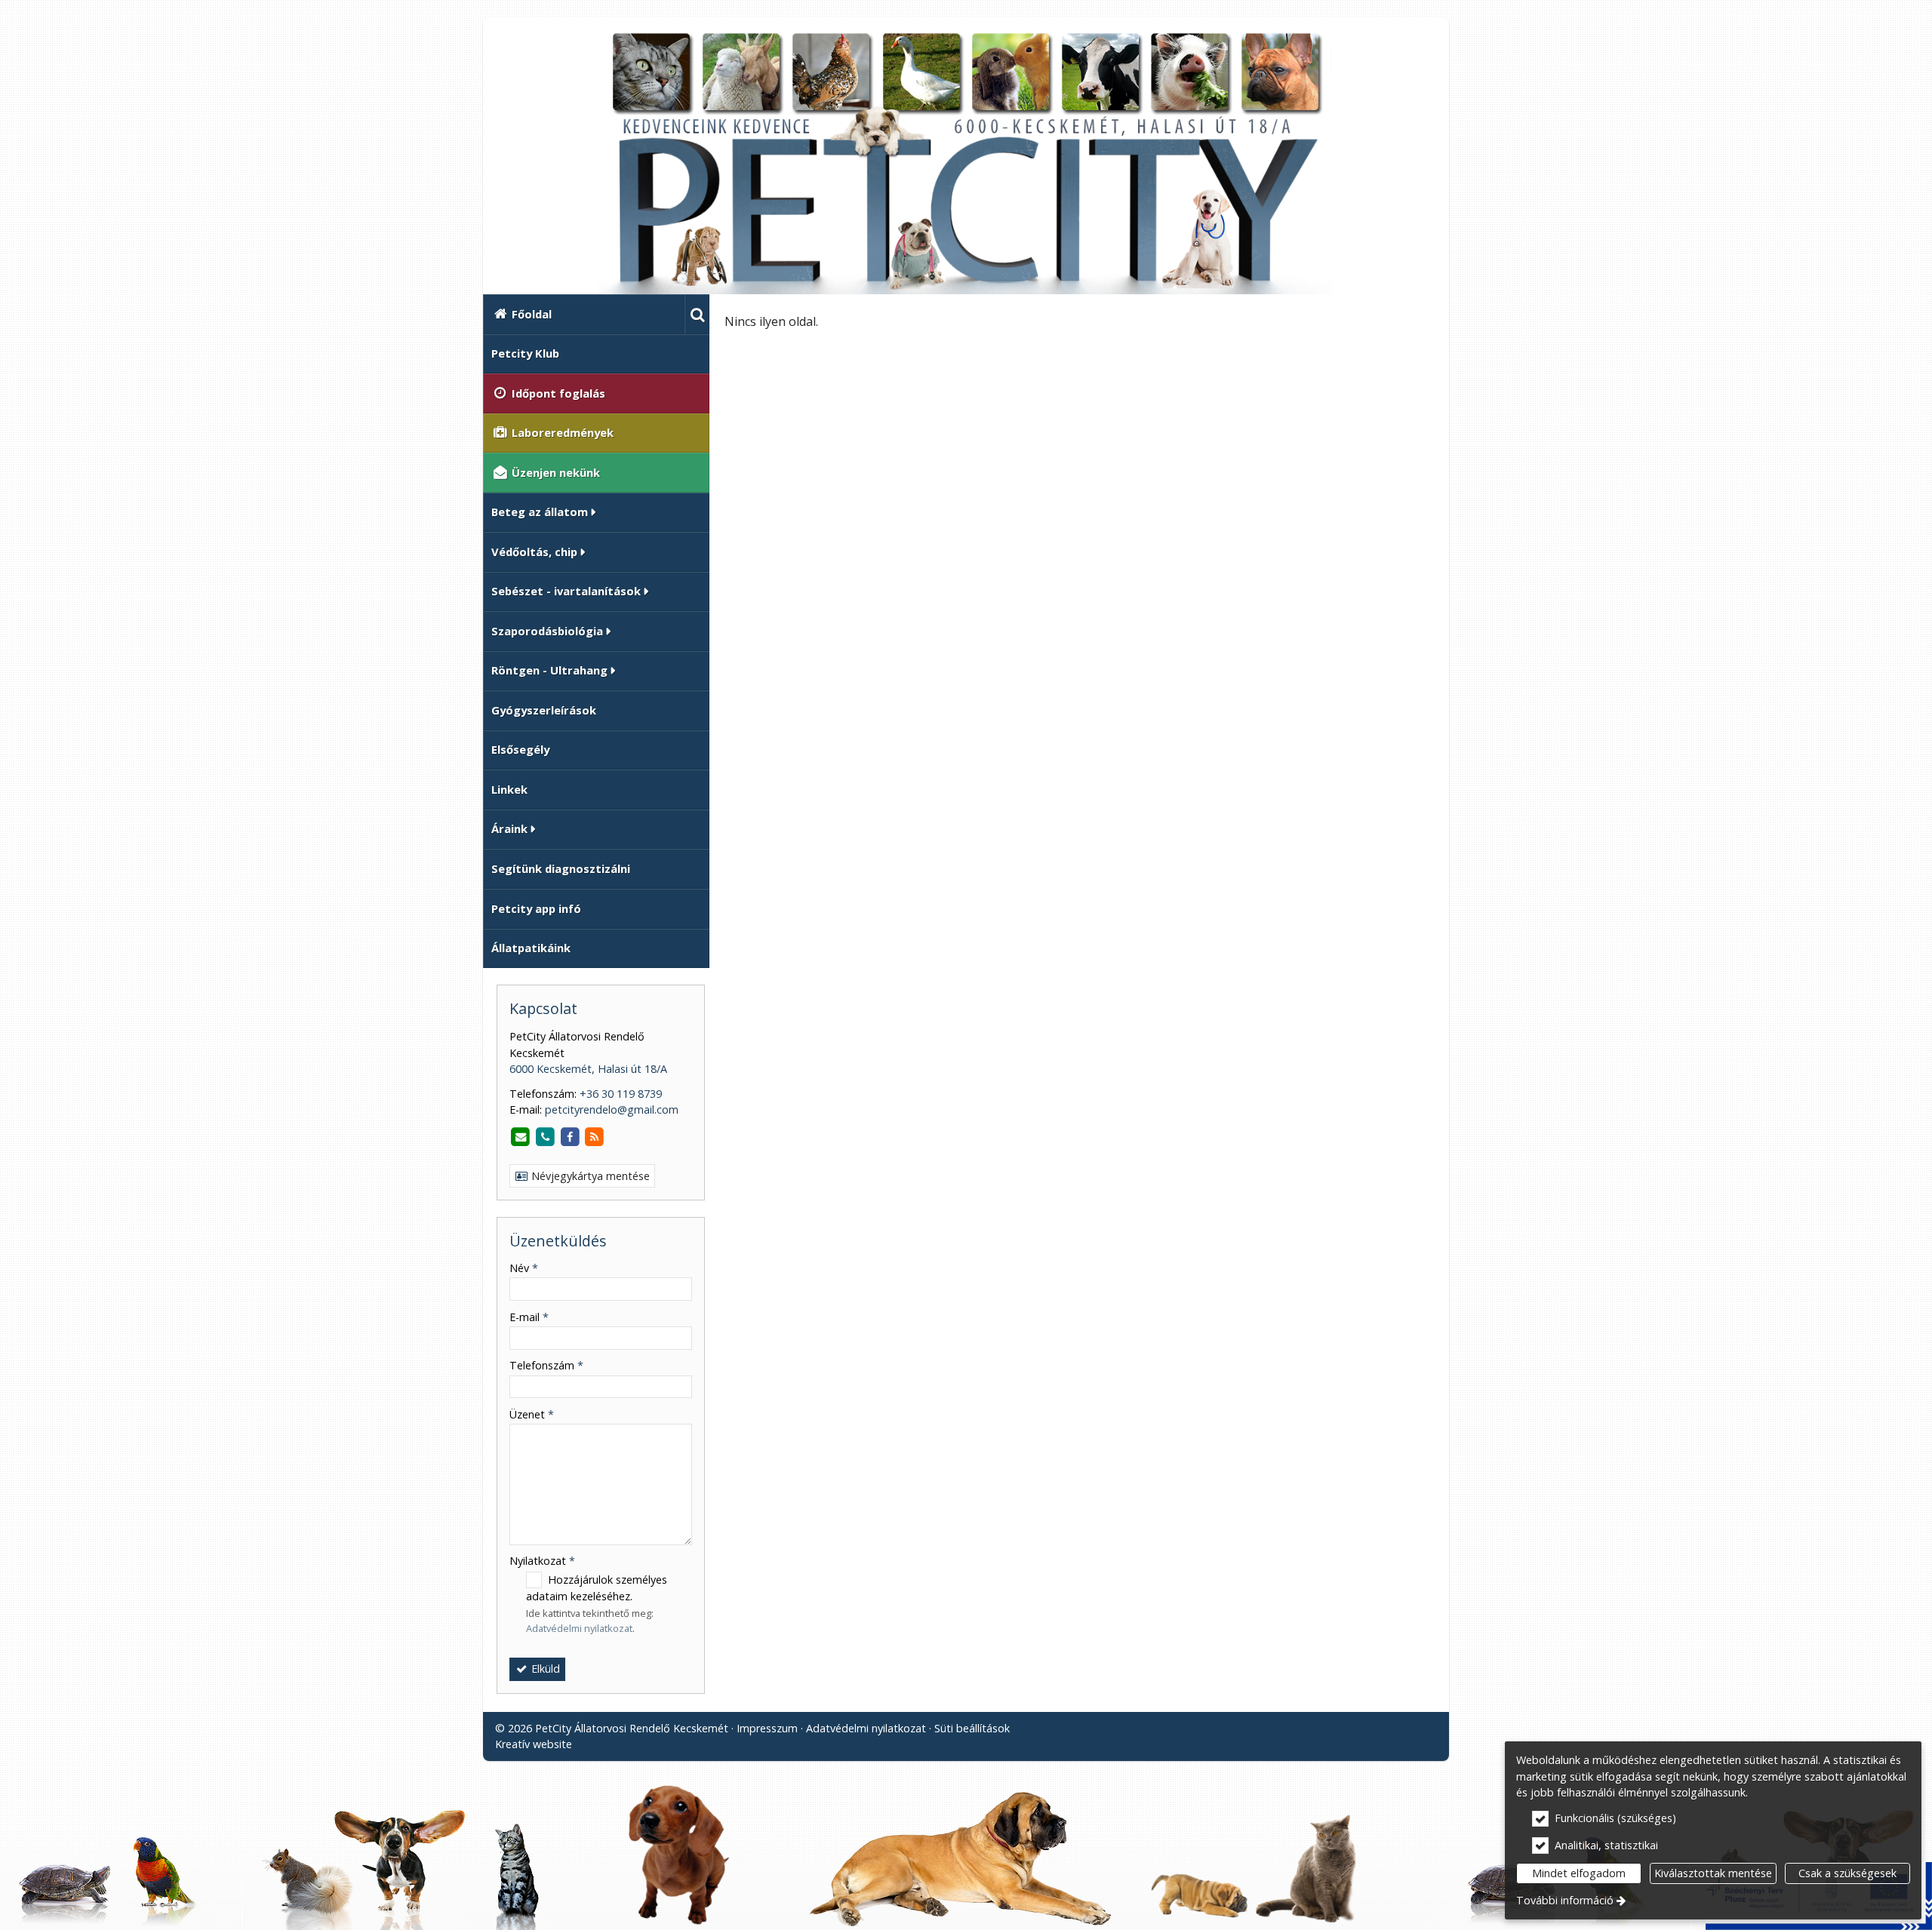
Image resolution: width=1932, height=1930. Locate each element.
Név (524, 1268)
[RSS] (595, 1137)
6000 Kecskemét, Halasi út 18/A (588, 1069)
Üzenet (532, 1414)
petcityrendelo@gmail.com (612, 1109)
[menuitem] (697, 314)
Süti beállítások (972, 1728)
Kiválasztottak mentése (1713, 1873)
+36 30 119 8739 (621, 1094)
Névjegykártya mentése (589, 1176)
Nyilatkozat (542, 1561)
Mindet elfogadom (1579, 1873)
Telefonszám (546, 1365)
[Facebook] (570, 1137)
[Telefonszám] (545, 1137)
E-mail (529, 1317)
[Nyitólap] (966, 162)
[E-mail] (520, 1137)
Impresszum (767, 1728)
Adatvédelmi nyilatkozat (579, 1628)
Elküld (544, 1669)
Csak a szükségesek (1847, 1873)
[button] (697, 314)
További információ (1565, 1900)
